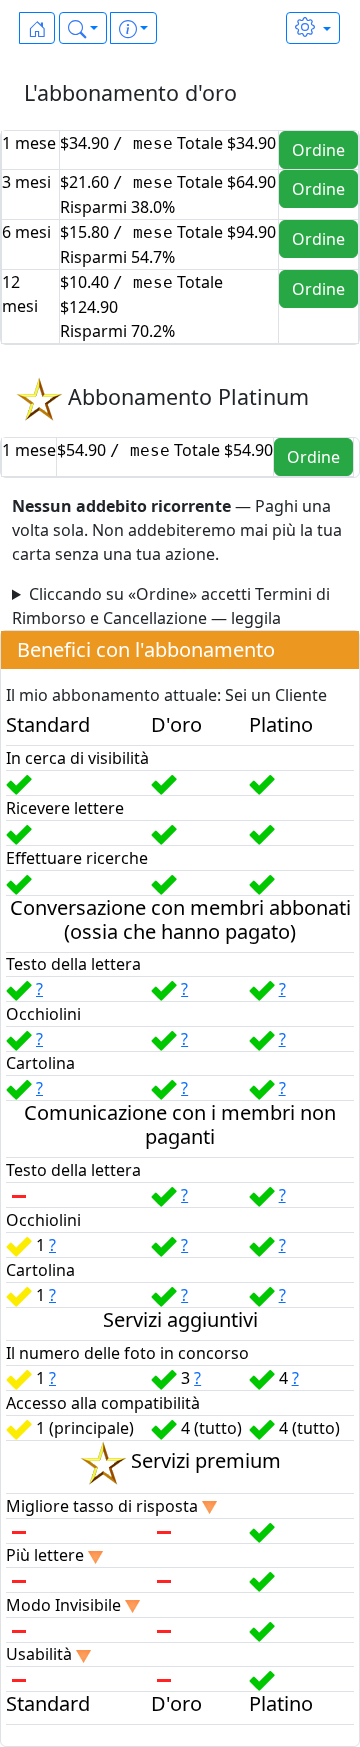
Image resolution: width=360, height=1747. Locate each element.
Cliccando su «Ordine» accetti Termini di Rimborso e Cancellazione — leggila (171, 606)
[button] (83, 28)
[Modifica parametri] (313, 28)
